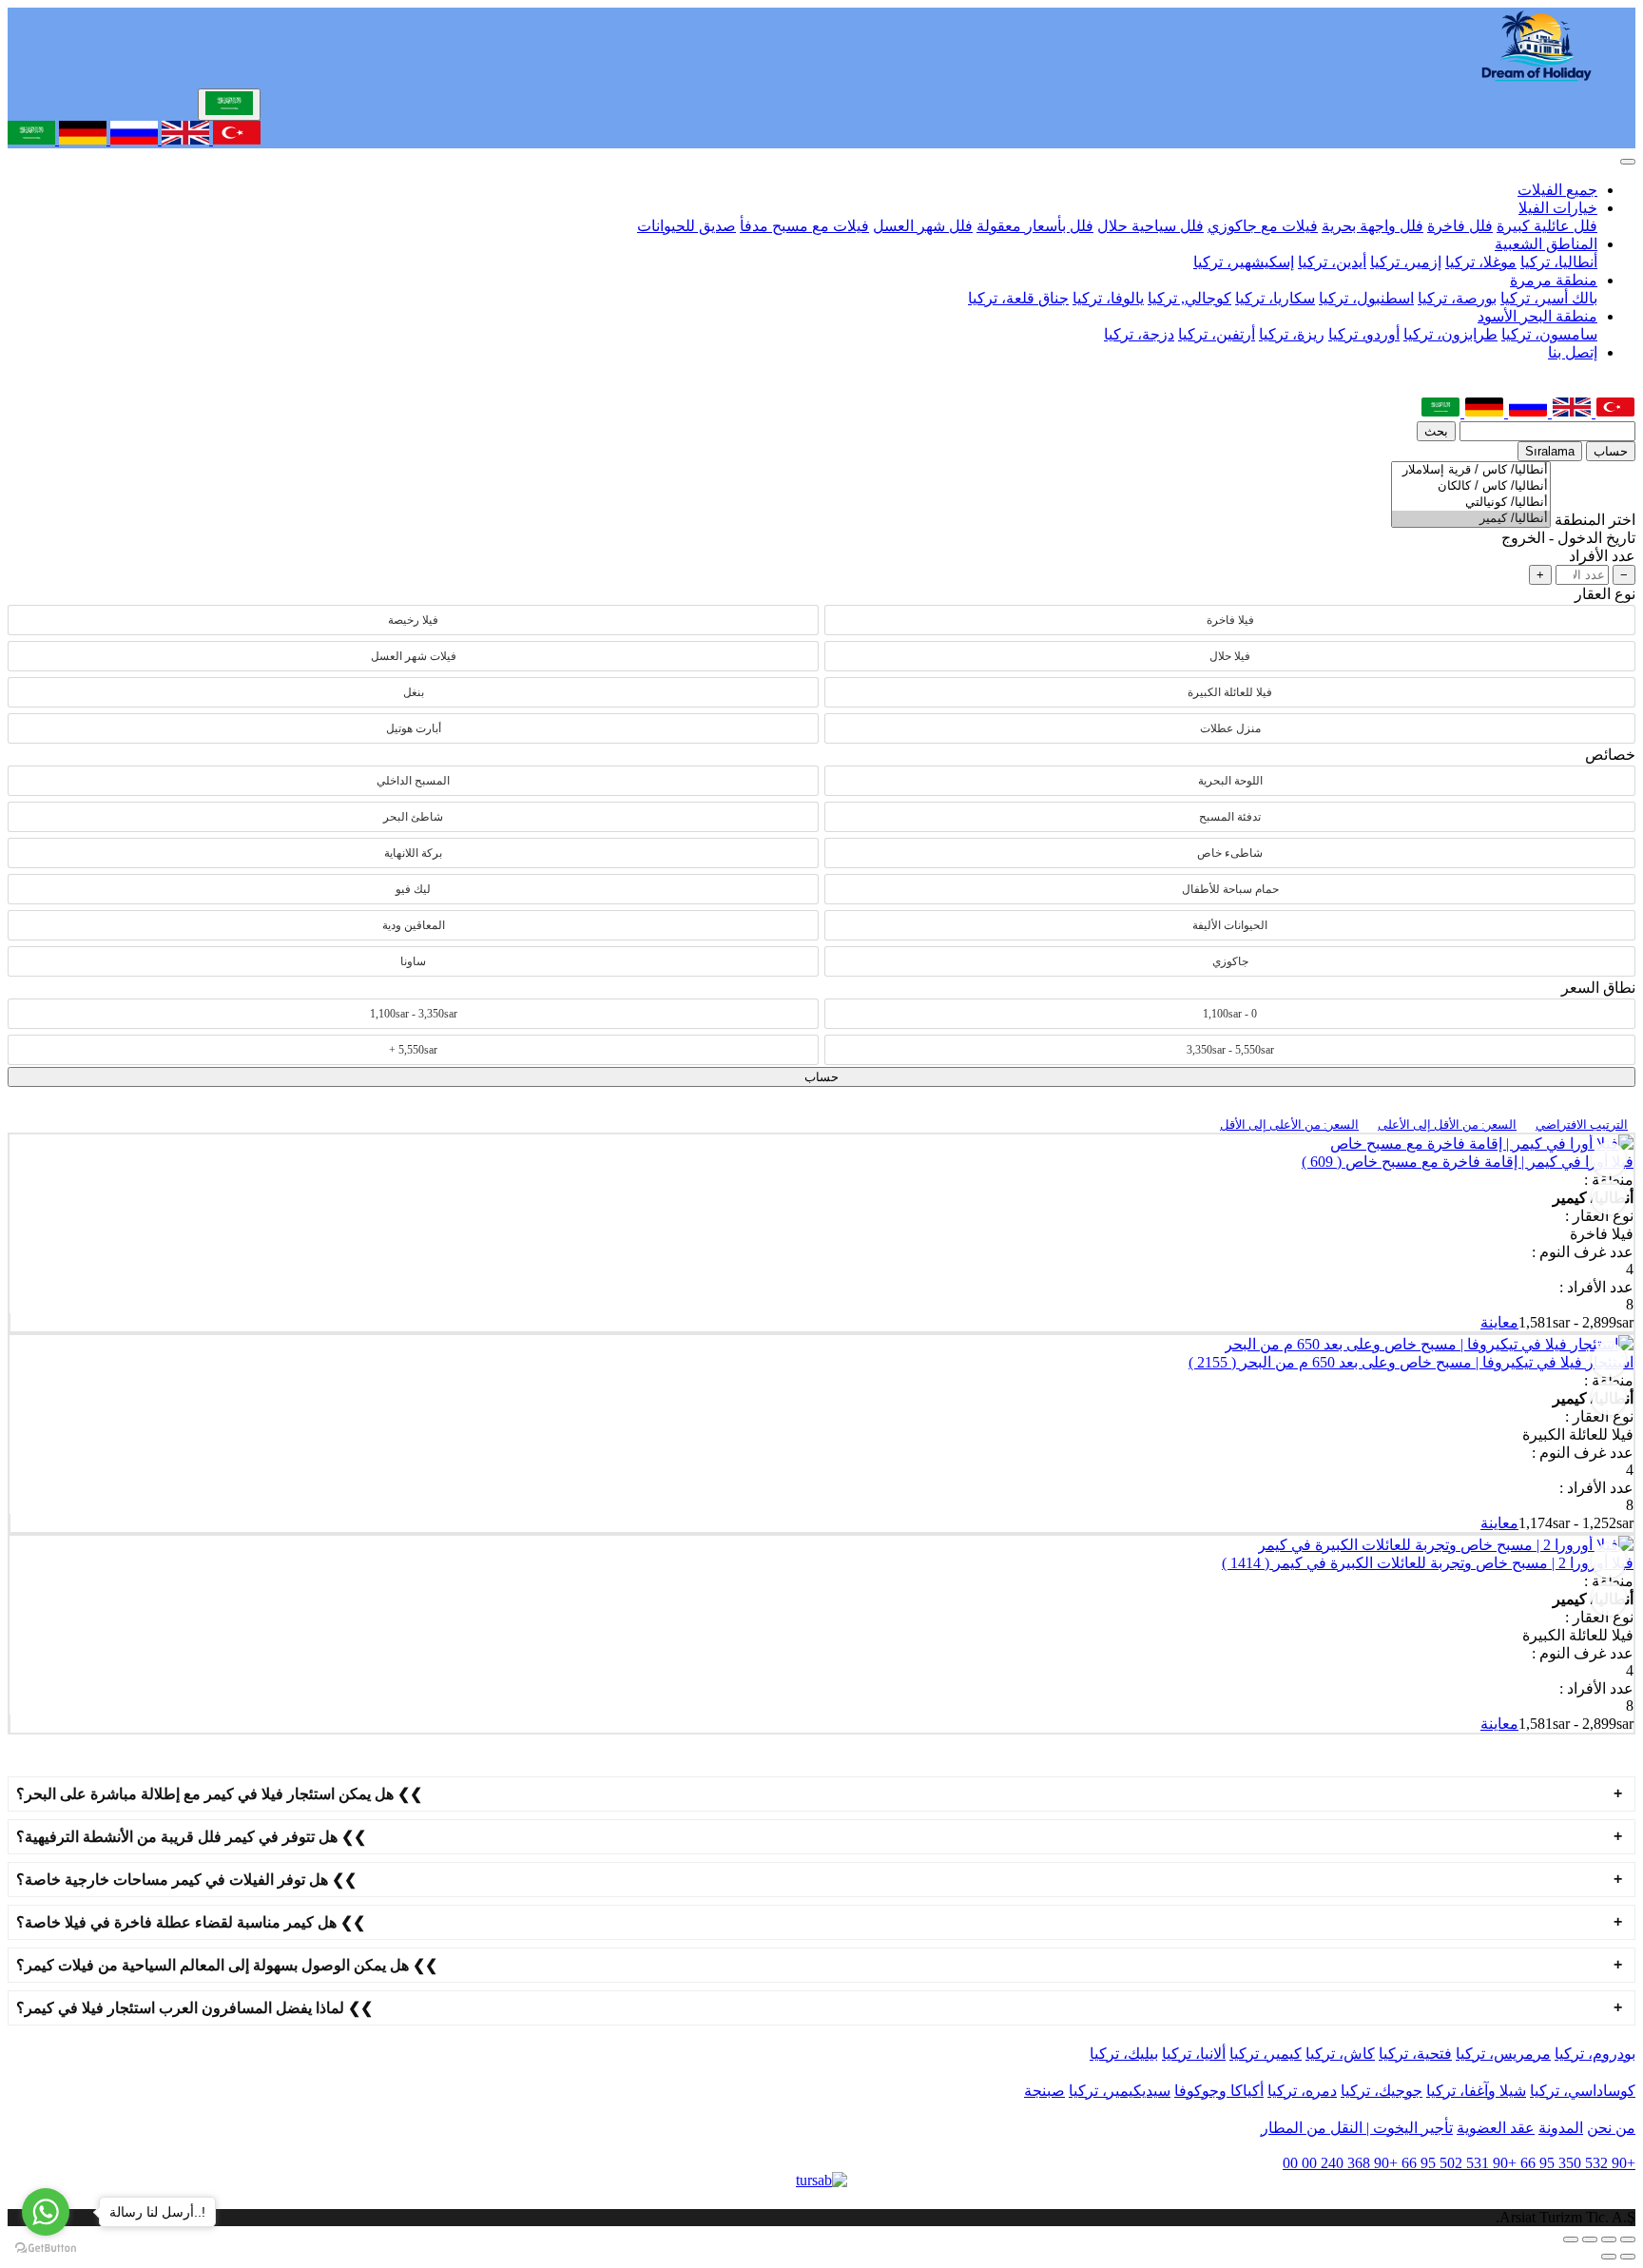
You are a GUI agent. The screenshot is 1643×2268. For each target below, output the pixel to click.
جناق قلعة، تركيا (1018, 298)
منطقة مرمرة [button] (1554, 280)
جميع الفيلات (1557, 190)
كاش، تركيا (1340, 2054)
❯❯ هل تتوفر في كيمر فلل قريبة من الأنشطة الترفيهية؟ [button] (191, 1837)
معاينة (1499, 1322)
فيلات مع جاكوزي (1263, 226)
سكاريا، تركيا (1275, 298)
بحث (1436, 431)
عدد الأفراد (1602, 556)
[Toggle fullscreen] (1590, 2239)
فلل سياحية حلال (1150, 226)
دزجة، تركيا (1139, 334)
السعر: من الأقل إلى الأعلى (1447, 1124)
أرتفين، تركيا (1217, 334)
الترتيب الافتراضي (1582, 1124)
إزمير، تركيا (1406, 262)
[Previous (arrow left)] (1628, 2257)
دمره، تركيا (1302, 2091)
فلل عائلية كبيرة (1547, 226)
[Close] (1628, 162)
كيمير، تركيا (1266, 2054)
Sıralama (1550, 451)
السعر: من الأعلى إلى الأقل (1289, 1124)
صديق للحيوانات (686, 226)
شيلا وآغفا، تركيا (1476, 2091)
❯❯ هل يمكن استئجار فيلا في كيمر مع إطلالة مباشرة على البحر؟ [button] (219, 1794)
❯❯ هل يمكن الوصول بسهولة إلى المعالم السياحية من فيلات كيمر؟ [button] (227, 1965)
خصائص (1610, 755)
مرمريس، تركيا (1503, 2054)
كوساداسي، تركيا (1583, 2091)
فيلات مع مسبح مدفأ (804, 226)
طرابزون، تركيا (1450, 334)
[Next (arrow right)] (1609, 2257)
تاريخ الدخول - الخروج (1568, 538)
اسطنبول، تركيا (1366, 298)
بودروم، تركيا (1595, 2054)
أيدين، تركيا (1332, 262)
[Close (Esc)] (1628, 2239)
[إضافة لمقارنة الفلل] (1609, 1197)
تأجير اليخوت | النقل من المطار (1357, 2128)
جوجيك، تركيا (1382, 2091)
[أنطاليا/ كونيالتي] (1471, 503)
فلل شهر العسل (923, 226)
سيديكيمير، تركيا (1120, 2091)
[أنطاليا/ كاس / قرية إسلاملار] (1471, 470)
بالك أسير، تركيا (1549, 298)
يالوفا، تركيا (1108, 298)
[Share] (1609, 2239)
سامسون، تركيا (1549, 334)
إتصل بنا (1573, 352)
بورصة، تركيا (1457, 298)
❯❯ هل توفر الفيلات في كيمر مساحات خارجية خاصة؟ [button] (186, 1880)
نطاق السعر (1598, 988)
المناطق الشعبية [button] (1546, 244)
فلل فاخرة (1460, 226)
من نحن (1611, 2128)
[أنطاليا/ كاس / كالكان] (1471, 486)
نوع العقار (1605, 594)
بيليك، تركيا (1124, 2054)
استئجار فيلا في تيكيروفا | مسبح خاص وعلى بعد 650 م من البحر (1411, 1362)
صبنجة (1044, 2091)
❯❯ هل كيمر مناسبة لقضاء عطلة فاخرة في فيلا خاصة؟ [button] (191, 1922)
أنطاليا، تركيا (1559, 262)
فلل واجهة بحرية (1372, 226)
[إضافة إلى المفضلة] (1609, 1159)
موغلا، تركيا (1481, 262)
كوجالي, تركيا (1189, 298)
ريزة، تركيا (1292, 334)
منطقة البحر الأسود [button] (1537, 316)
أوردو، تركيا (1364, 334)
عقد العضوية (1496, 2128)
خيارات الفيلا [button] (1558, 208)
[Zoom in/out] (1571, 2239)
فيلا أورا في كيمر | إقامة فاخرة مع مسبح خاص (1468, 1162)
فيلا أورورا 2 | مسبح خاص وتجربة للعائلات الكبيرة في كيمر (1428, 1563)
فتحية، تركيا (1415, 2054)
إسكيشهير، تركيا (1244, 262)
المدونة (1561, 2128)
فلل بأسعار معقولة (1035, 226)
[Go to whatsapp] (46, 2212)
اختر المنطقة (1595, 520)
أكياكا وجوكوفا (1219, 2091)
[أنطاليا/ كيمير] (1471, 519)
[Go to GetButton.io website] (46, 2249)
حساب (1611, 451)
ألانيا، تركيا (1194, 2054)
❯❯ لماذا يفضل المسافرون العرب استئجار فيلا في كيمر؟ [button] (194, 2008)
